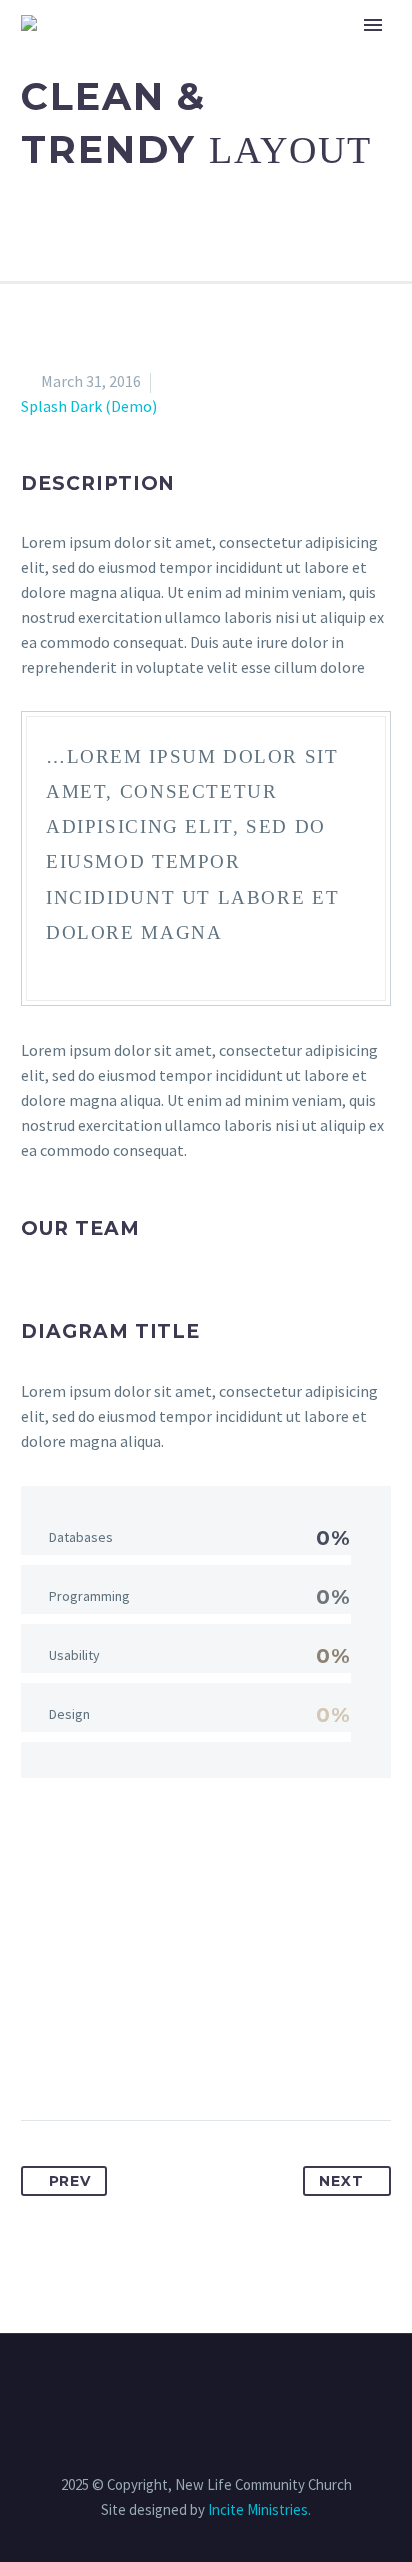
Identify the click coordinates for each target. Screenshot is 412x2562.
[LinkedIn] (186, 2057)
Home (206, 52)
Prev (70, 2181)
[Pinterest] (112, 2057)
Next (341, 2181)
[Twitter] (75, 2057)
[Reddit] (223, 2057)
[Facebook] (38, 2057)
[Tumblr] (149, 2057)
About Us (306, 52)
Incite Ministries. (259, 2509)
